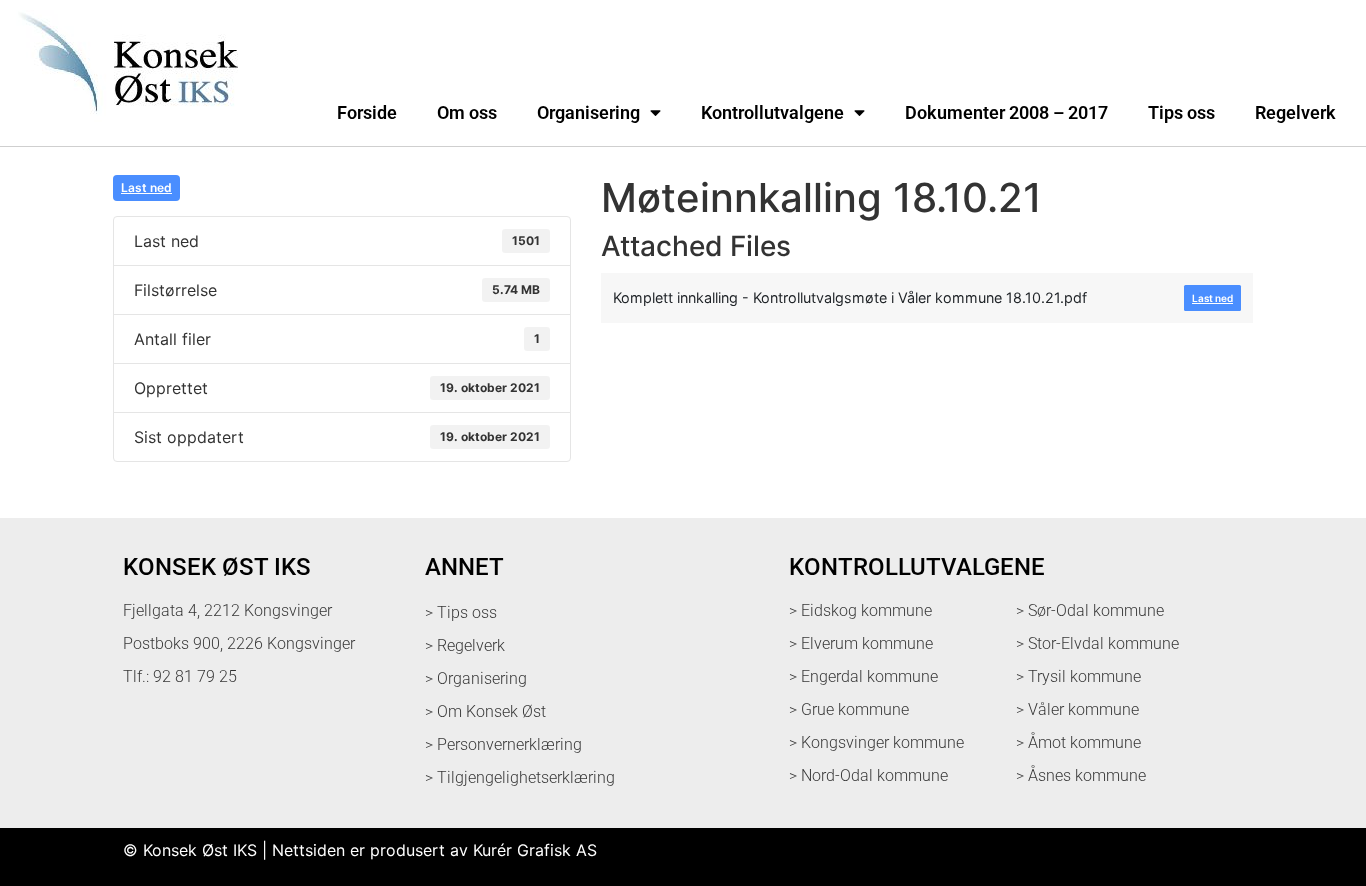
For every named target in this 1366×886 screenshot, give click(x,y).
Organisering (588, 113)
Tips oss (1181, 113)
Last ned (146, 187)
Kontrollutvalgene (772, 113)
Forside (367, 113)
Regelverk (1295, 113)
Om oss (467, 113)
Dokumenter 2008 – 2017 (1006, 113)
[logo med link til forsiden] (124, 124)
